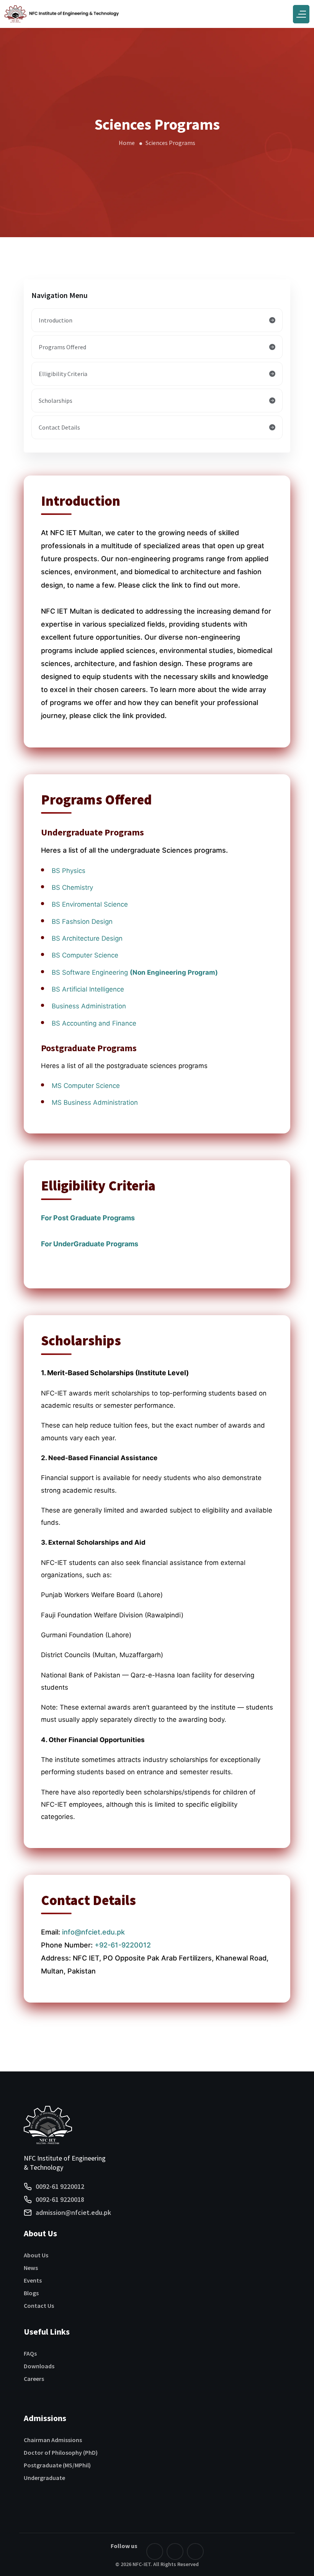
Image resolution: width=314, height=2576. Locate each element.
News (31, 2268)
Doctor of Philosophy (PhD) (61, 2452)
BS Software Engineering (135, 972)
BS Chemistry (72, 887)
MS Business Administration (95, 1102)
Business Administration (89, 1006)
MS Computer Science (86, 1086)
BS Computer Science (85, 955)
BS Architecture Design (87, 938)
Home (127, 143)
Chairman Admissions (53, 2440)
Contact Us (39, 2306)
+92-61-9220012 (123, 1945)
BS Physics (69, 871)
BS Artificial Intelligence (89, 989)
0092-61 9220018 (60, 2199)
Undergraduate (44, 2478)
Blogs (31, 2293)
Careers (34, 2379)
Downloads (39, 2366)
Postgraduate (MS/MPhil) (57, 2465)
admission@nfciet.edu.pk (73, 2212)
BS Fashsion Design (82, 922)
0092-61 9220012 (60, 2186)
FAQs (30, 2353)
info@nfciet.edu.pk (93, 1932)
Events (33, 2280)
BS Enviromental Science (90, 904)
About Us (36, 2255)
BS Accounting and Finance (94, 1023)
